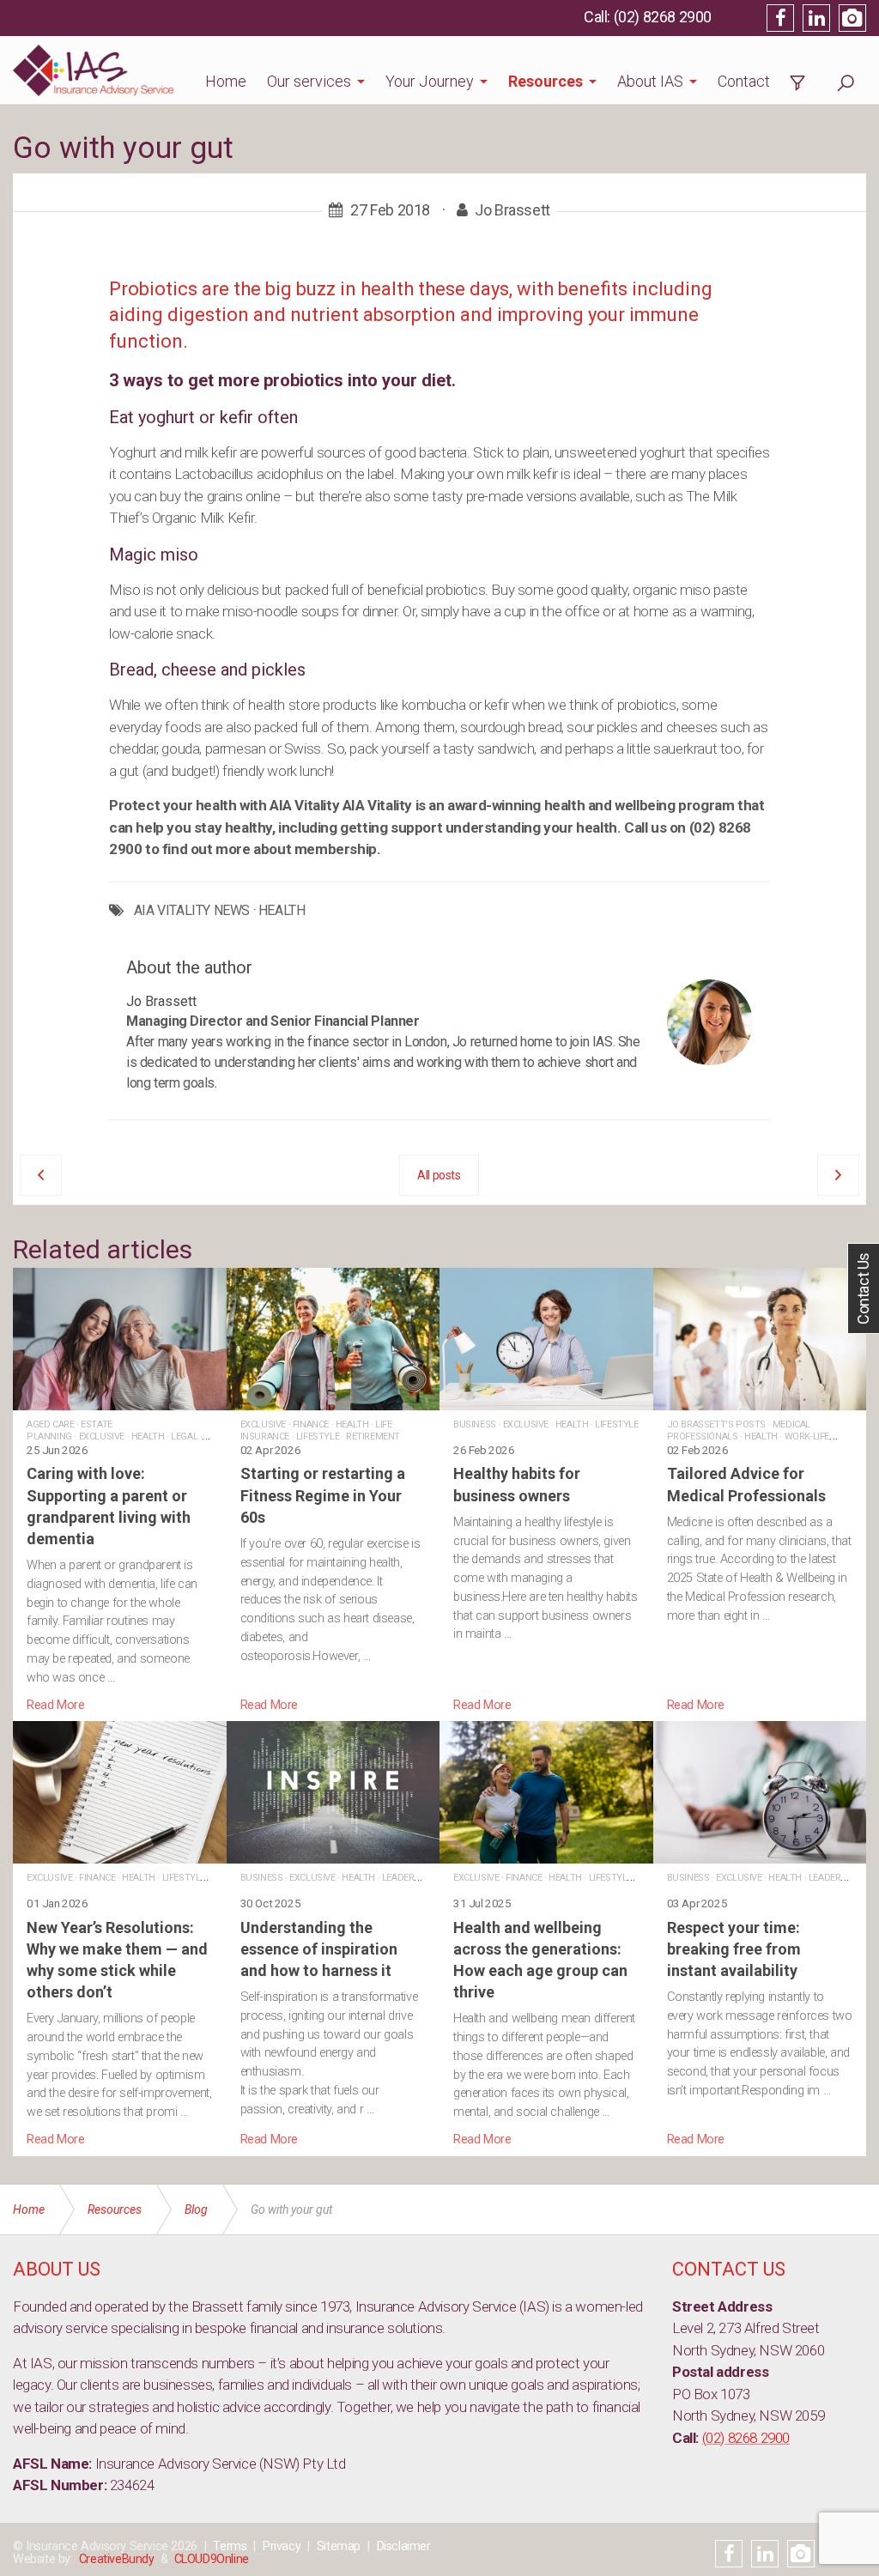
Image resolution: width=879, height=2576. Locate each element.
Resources (546, 81)
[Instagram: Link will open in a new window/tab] (852, 18)
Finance (311, 1424)
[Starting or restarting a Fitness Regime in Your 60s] (333, 1491)
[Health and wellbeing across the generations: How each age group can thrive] (546, 1935)
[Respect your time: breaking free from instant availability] (760, 1935)
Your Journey (430, 81)
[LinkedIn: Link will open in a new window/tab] (816, 18)
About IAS (650, 81)
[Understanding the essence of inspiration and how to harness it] (333, 1935)
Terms (230, 2546)
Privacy (282, 2546)
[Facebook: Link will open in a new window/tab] (780, 18)
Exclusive (102, 1436)
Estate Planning (70, 1430)
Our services (309, 81)
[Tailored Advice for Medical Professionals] (760, 1491)
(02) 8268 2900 (663, 17)
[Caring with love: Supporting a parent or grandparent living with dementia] (120, 1491)
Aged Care (50, 1424)
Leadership (409, 1878)
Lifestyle (318, 1436)
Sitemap (339, 2546)
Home (226, 81)
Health (148, 1436)
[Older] (41, 1175)
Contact (744, 81)
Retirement (373, 1436)
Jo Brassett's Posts (716, 1424)
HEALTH (282, 911)
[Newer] (838, 1175)
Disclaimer (404, 2546)
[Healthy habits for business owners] (546, 1491)
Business (475, 1424)
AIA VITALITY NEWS (192, 911)
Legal (184, 1436)
